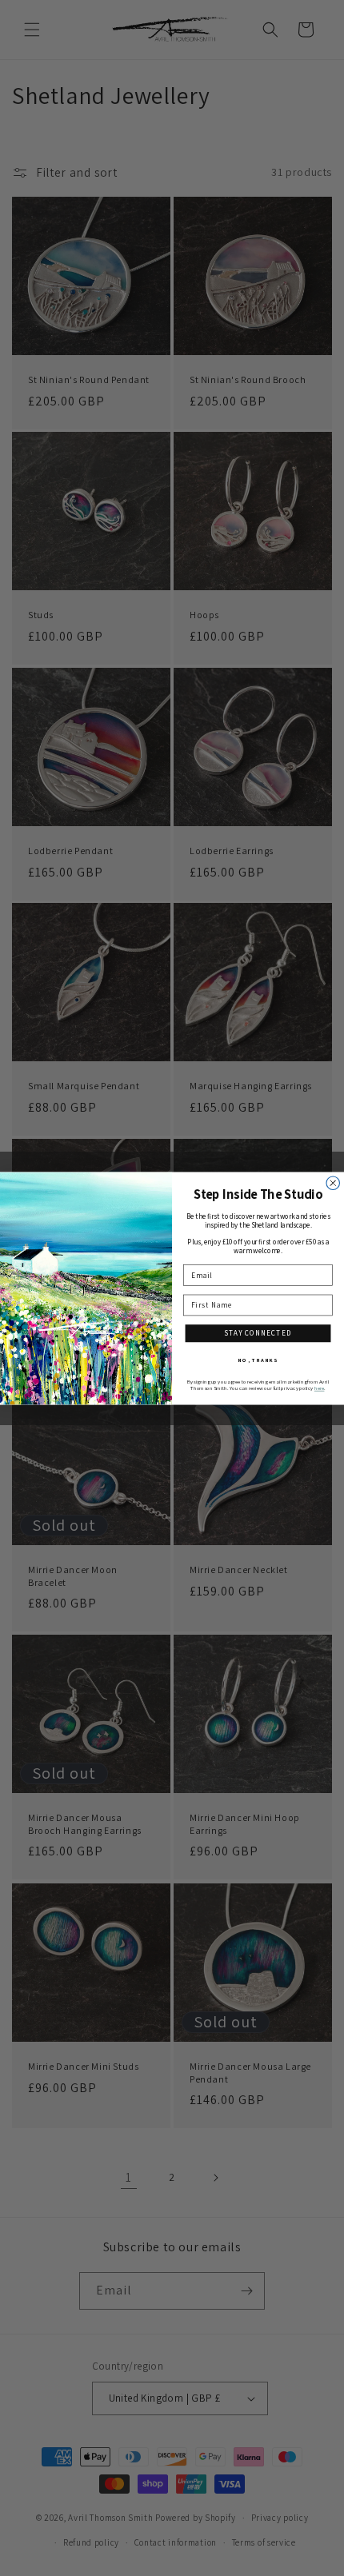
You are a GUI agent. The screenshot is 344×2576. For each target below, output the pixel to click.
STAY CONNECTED (258, 1333)
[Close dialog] (333, 1182)
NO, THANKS (258, 1359)
